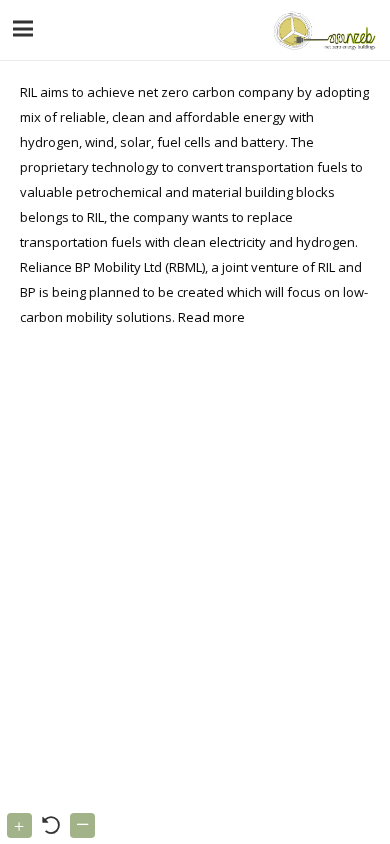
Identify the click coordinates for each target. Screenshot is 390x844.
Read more (211, 317)
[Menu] (23, 29)
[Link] (322, 30)
